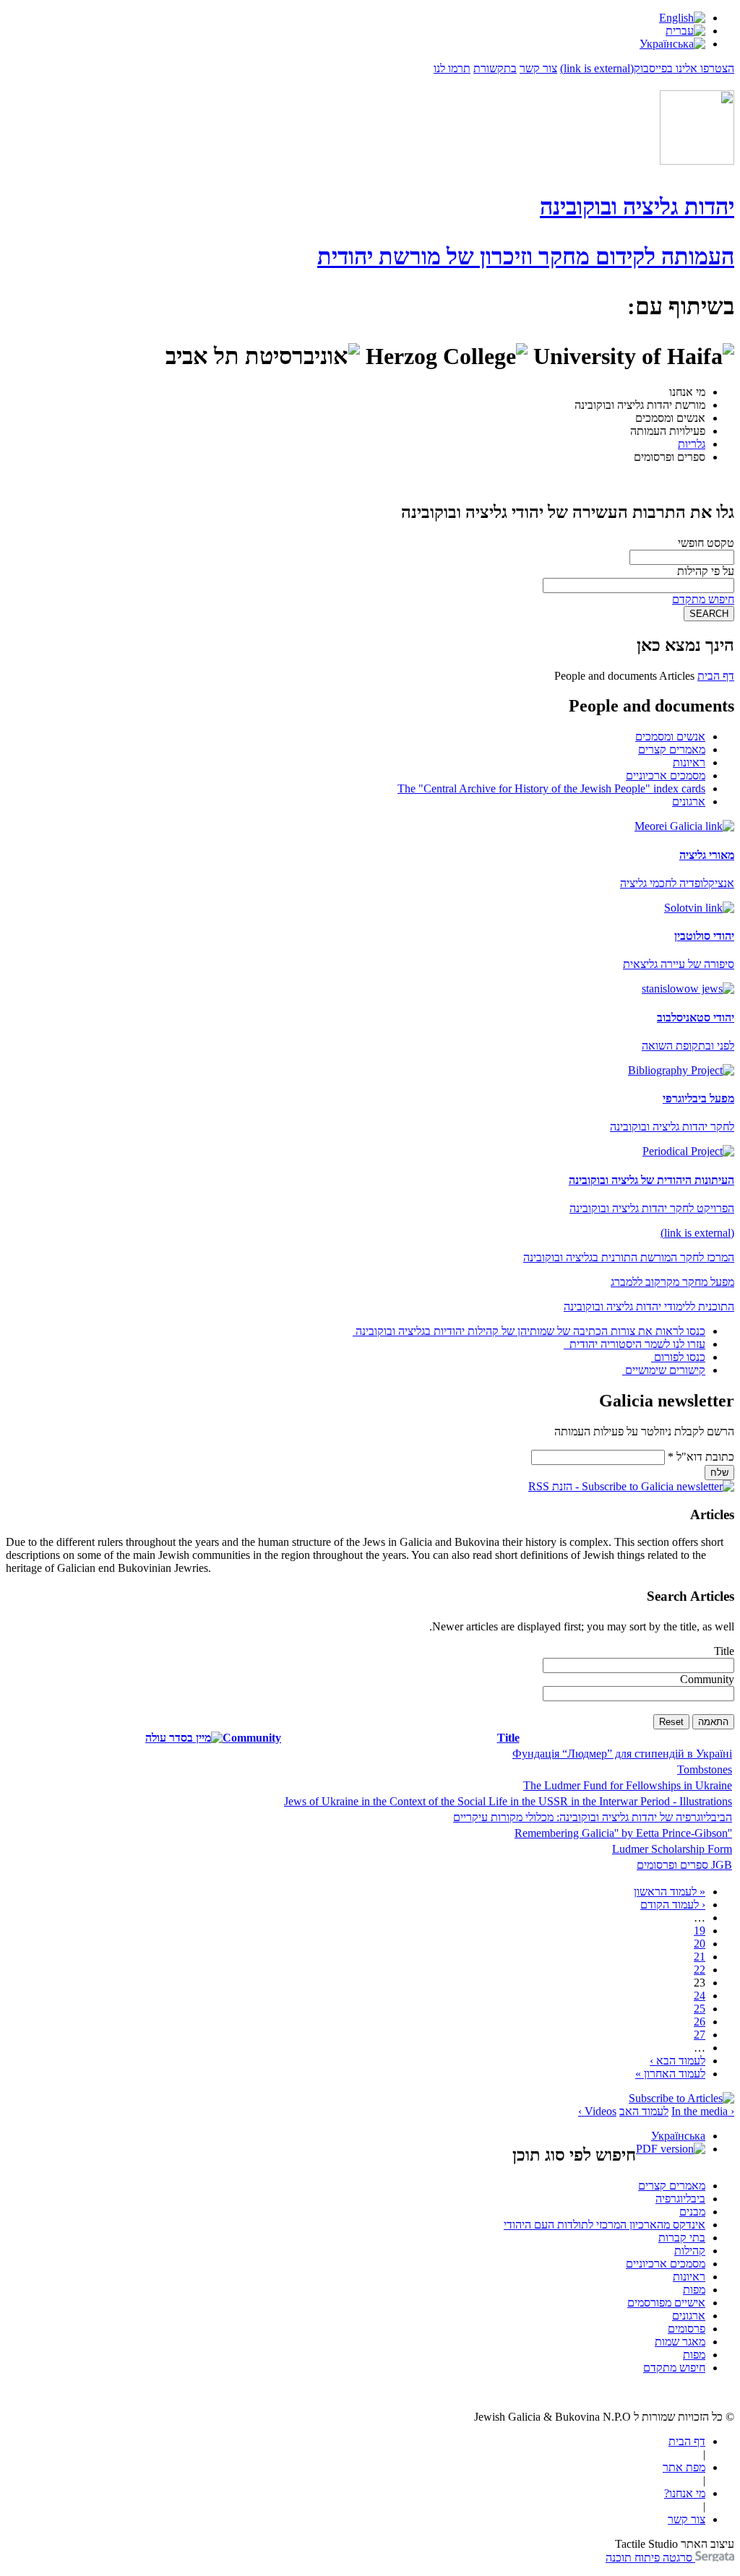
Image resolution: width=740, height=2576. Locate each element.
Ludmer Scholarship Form (672, 1849)
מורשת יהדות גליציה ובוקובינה (640, 405)
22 (700, 1970)
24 (700, 1996)
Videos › (597, 2111)
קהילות (690, 2251)
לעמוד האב (644, 2111)
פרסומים (687, 2329)
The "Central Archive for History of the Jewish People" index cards (551, 788)
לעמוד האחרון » (670, 2074)
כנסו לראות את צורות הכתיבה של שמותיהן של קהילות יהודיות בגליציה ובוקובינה (530, 1331)
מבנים (692, 2212)
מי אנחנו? (685, 2493)
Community (707, 1679)
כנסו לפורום (680, 1357)
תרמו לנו (452, 68)
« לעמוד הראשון (670, 1892)
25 (700, 2009)
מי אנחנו (687, 392)
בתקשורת (495, 68)
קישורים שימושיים (665, 1370)
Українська (678, 2136)
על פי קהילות (706, 571)
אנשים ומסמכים (670, 418)
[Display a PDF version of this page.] (671, 2149)
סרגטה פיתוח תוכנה (650, 2558)
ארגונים (689, 801)
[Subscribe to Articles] (681, 2098)
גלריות (692, 444)
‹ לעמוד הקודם (673, 1905)
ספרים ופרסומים (670, 457)
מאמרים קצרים (672, 749)
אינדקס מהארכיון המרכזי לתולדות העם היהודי (605, 2225)
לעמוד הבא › (677, 2061)
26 (700, 2022)
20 (700, 1944)
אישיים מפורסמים (666, 2303)
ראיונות (689, 762)
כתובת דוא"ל (701, 1457)
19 (700, 1931)
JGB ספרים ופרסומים (684, 1865)
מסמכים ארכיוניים (666, 775)
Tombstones (705, 1769)
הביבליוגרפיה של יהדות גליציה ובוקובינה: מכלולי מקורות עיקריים (593, 1817)
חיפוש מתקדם (703, 599)
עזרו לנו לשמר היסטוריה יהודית (636, 1344)
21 (700, 1957)
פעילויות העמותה (668, 431)
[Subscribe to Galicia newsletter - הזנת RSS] (631, 1486)
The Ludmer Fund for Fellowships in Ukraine (628, 1785)
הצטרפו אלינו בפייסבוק (647, 68)
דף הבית (716, 676)
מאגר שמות (680, 2342)
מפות (694, 2290)
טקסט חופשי (706, 543)
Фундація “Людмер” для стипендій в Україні (622, 1754)
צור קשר (538, 68)
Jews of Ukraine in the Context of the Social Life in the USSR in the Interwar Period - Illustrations (508, 1801)
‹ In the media (703, 2111)
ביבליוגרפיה (680, 2199)
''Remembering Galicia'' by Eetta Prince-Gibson (623, 1833)
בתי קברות (682, 2238)
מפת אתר (684, 2467)
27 (700, 2035)
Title (724, 1651)
